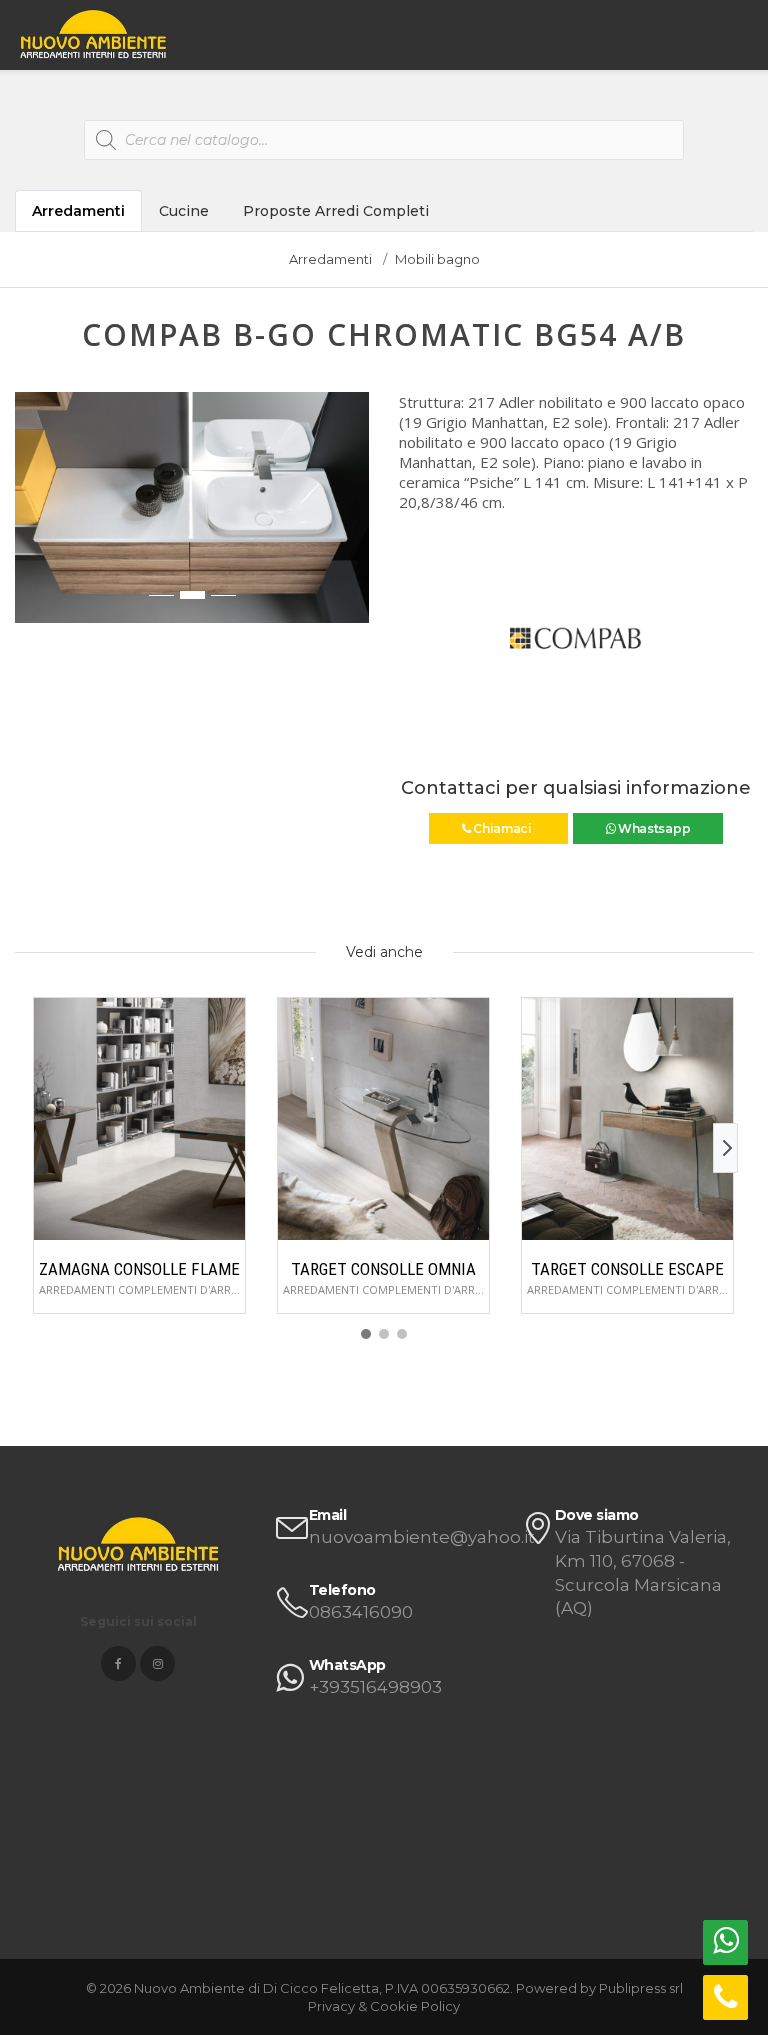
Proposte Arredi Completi (336, 211)
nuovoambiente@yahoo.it (422, 1537)
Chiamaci (502, 828)
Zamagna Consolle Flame (139, 1269)
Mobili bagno (437, 259)
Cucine (184, 211)
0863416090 (361, 1612)
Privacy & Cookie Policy (384, 2006)
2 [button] (192, 595)
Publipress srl (641, 1988)
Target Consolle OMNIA (383, 1269)
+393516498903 (375, 1687)
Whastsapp (652, 828)
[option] (192, 507)
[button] (31, 518)
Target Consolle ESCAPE (627, 1269)
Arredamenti (78, 211)
